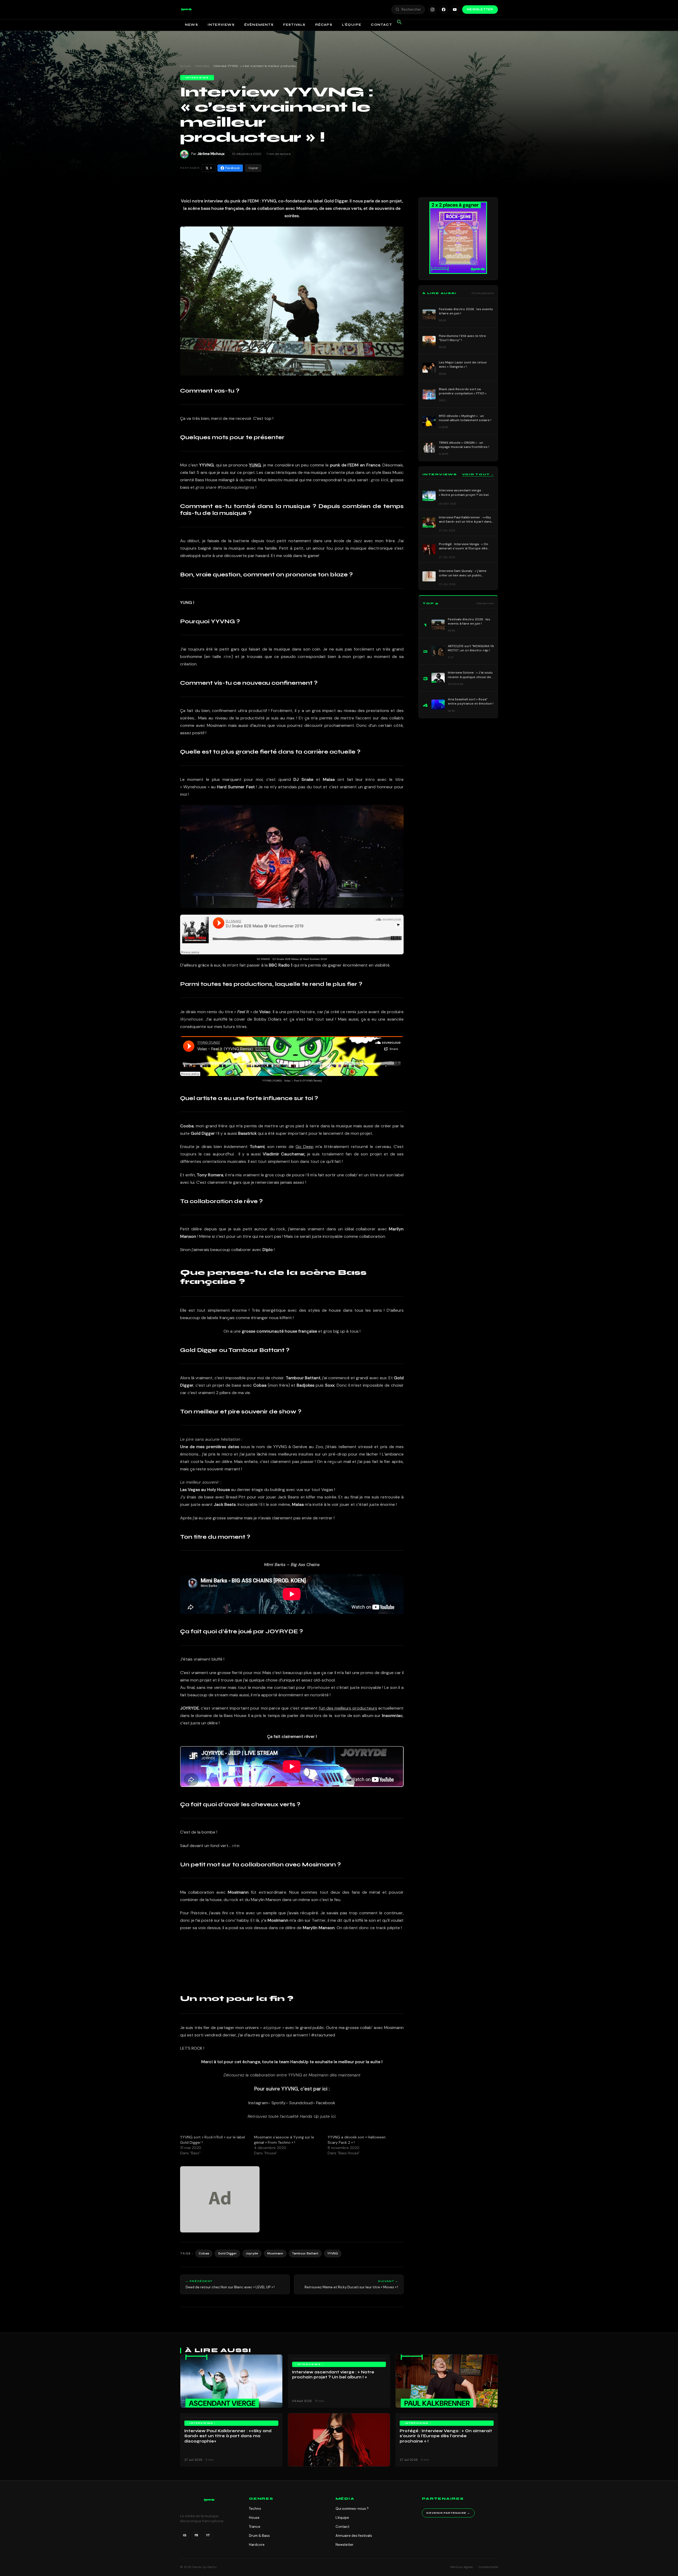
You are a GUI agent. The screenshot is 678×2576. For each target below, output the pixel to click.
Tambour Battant (305, 2253)
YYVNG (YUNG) (272, 1081)
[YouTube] (455, 10)
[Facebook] (444, 10)
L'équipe (342, 2518)
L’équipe (352, 25)
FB (196, 2535)
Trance (255, 2527)
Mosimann (275, 2253)
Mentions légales (462, 2567)
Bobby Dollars (268, 1019)
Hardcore (257, 2545)
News (191, 25)
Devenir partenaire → (448, 2513)
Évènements (259, 25)
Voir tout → (478, 474)
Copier (253, 168)
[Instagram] (432, 10)
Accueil (185, 66)
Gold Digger (227, 2253)
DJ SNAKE (264, 959)
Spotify (278, 2103)
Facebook (233, 168)
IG (185, 2535)
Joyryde (252, 2253)
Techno (255, 2509)
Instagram (258, 2103)
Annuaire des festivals (354, 2536)
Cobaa (204, 2253)
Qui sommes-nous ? (352, 2509)
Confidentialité (488, 2567)
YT (208, 2535)
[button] (186, 10)
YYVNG (333, 2253)
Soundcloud (301, 2103)
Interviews (221, 25)
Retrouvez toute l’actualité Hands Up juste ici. (292, 2116)
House (254, 2518)
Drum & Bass (259, 2536)
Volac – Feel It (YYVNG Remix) (303, 1081)
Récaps (324, 25)
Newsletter (480, 9)
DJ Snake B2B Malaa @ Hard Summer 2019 (300, 959)
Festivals (294, 25)
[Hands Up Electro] (186, 10)
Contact (381, 25)
